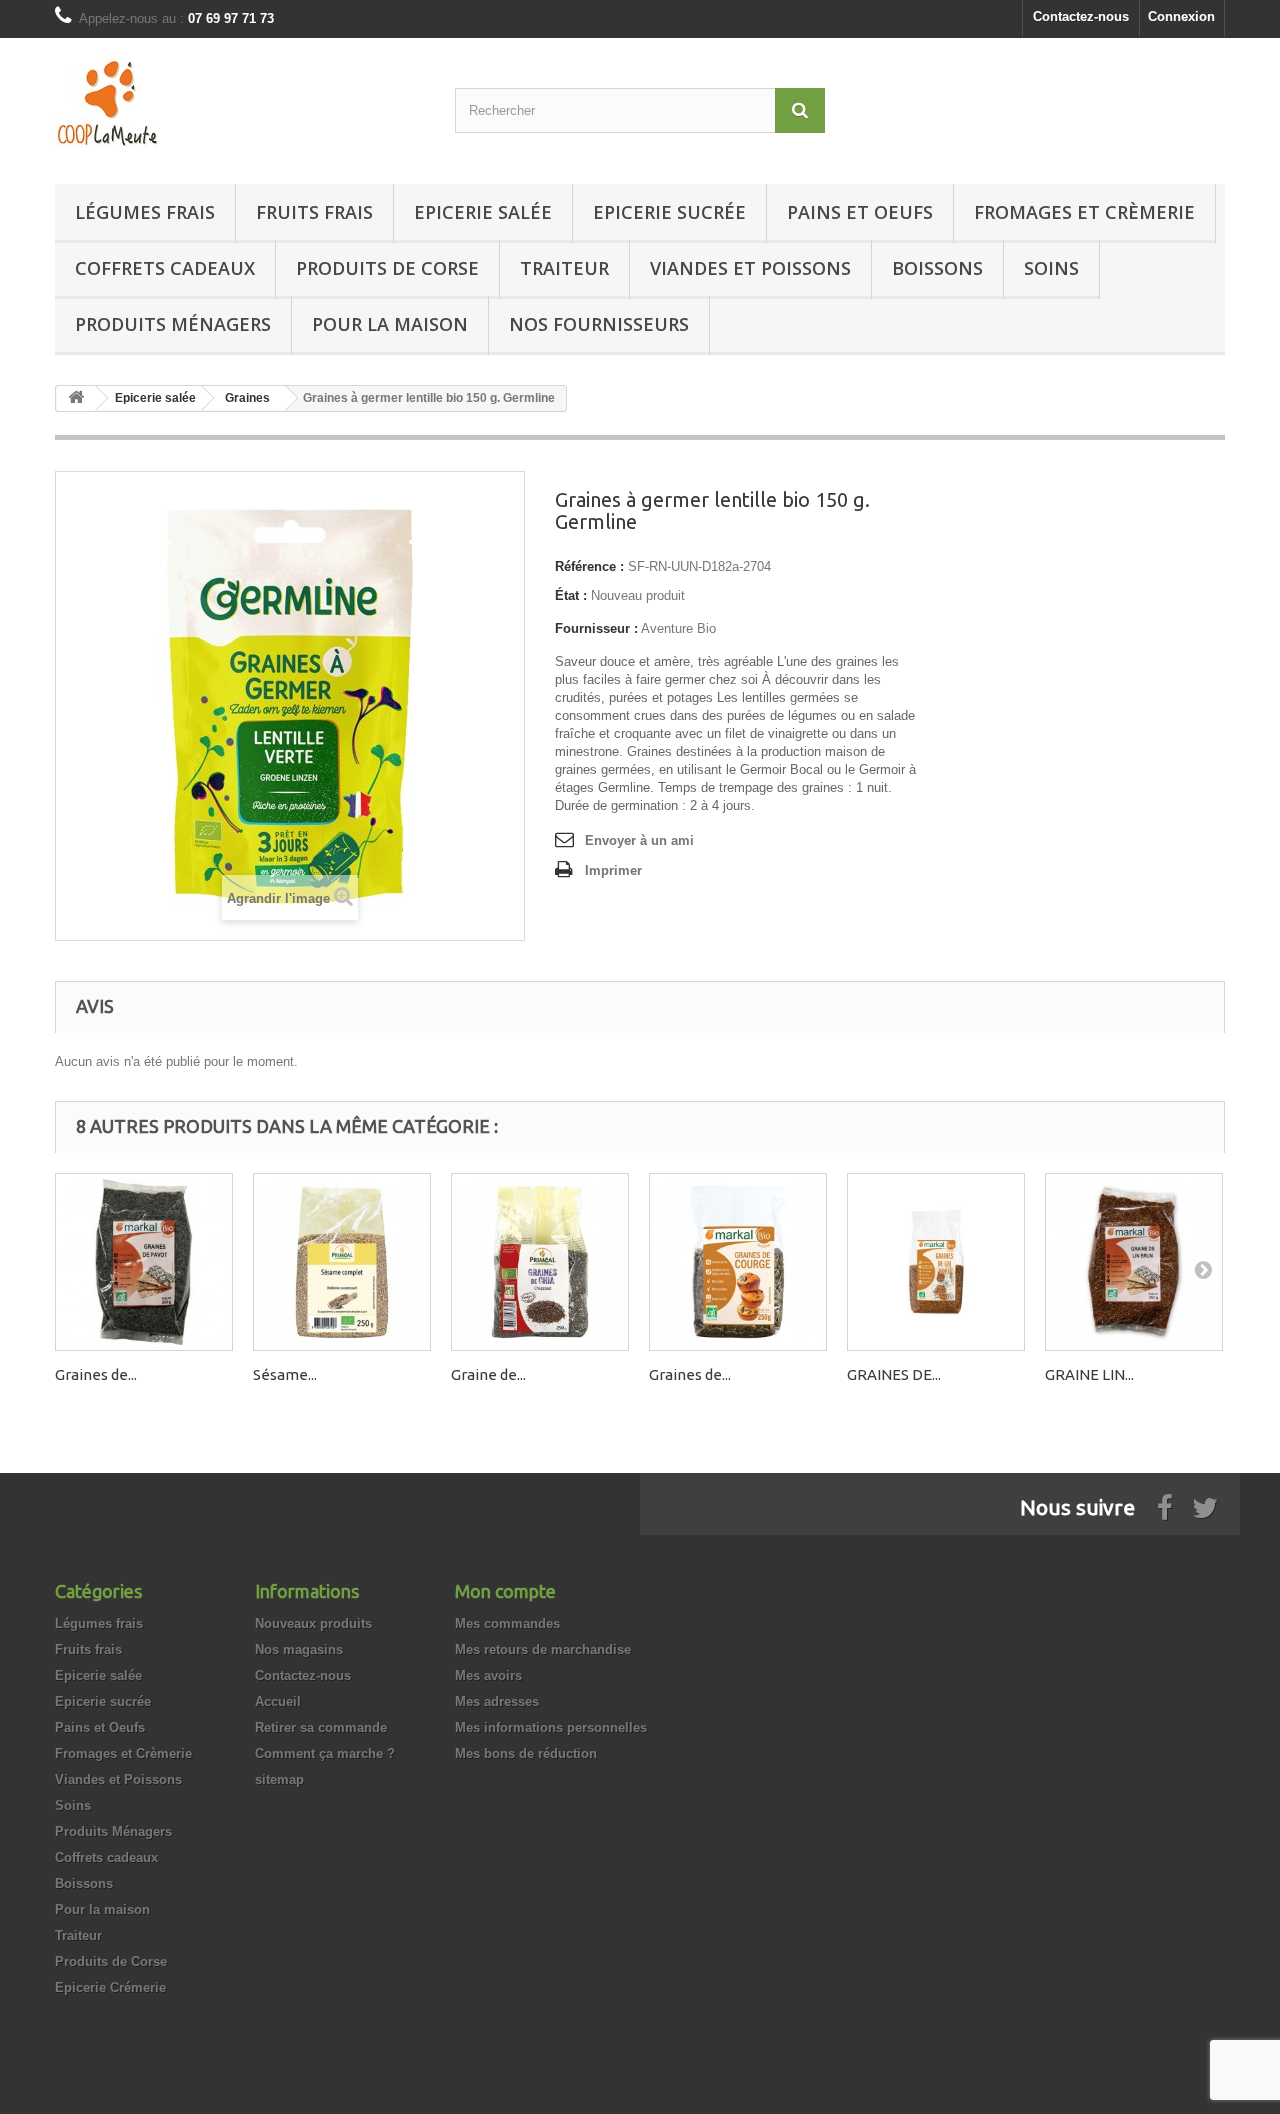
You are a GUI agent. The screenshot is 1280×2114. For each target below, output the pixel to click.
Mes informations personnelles (551, 1727)
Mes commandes (507, 1623)
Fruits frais (314, 212)
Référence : (589, 566)
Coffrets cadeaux (165, 268)
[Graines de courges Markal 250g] (738, 1262)
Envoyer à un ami (639, 840)
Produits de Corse (387, 268)
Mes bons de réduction (526, 1753)
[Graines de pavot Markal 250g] (144, 1262)
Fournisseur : (596, 628)
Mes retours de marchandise (543, 1649)
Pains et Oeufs (860, 212)
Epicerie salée (483, 212)
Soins (1051, 268)
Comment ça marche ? (325, 1753)
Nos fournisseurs (599, 324)
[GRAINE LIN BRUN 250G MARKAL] (1134, 1262)
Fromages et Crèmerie (1084, 212)
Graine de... (488, 1374)
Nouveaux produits (313, 1623)
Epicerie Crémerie (110, 1987)
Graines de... (96, 1374)
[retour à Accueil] (76, 398)
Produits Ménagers (173, 324)
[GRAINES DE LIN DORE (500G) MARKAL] (936, 1262)
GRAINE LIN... (1089, 1374)
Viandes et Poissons (750, 268)
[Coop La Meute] (240, 106)
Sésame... (285, 1374)
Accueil (278, 1701)
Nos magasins (299, 1649)
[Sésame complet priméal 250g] (342, 1262)
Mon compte (505, 1591)
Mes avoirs (488, 1675)
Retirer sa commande (321, 1727)
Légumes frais (145, 212)
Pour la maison (390, 324)
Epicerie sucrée (669, 212)
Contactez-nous (1081, 16)
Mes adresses (497, 1701)
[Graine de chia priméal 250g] (540, 1262)
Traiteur (564, 268)
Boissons (937, 268)
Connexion (1181, 16)
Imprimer (613, 870)
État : (571, 595)
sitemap (279, 1779)
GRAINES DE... (894, 1374)
